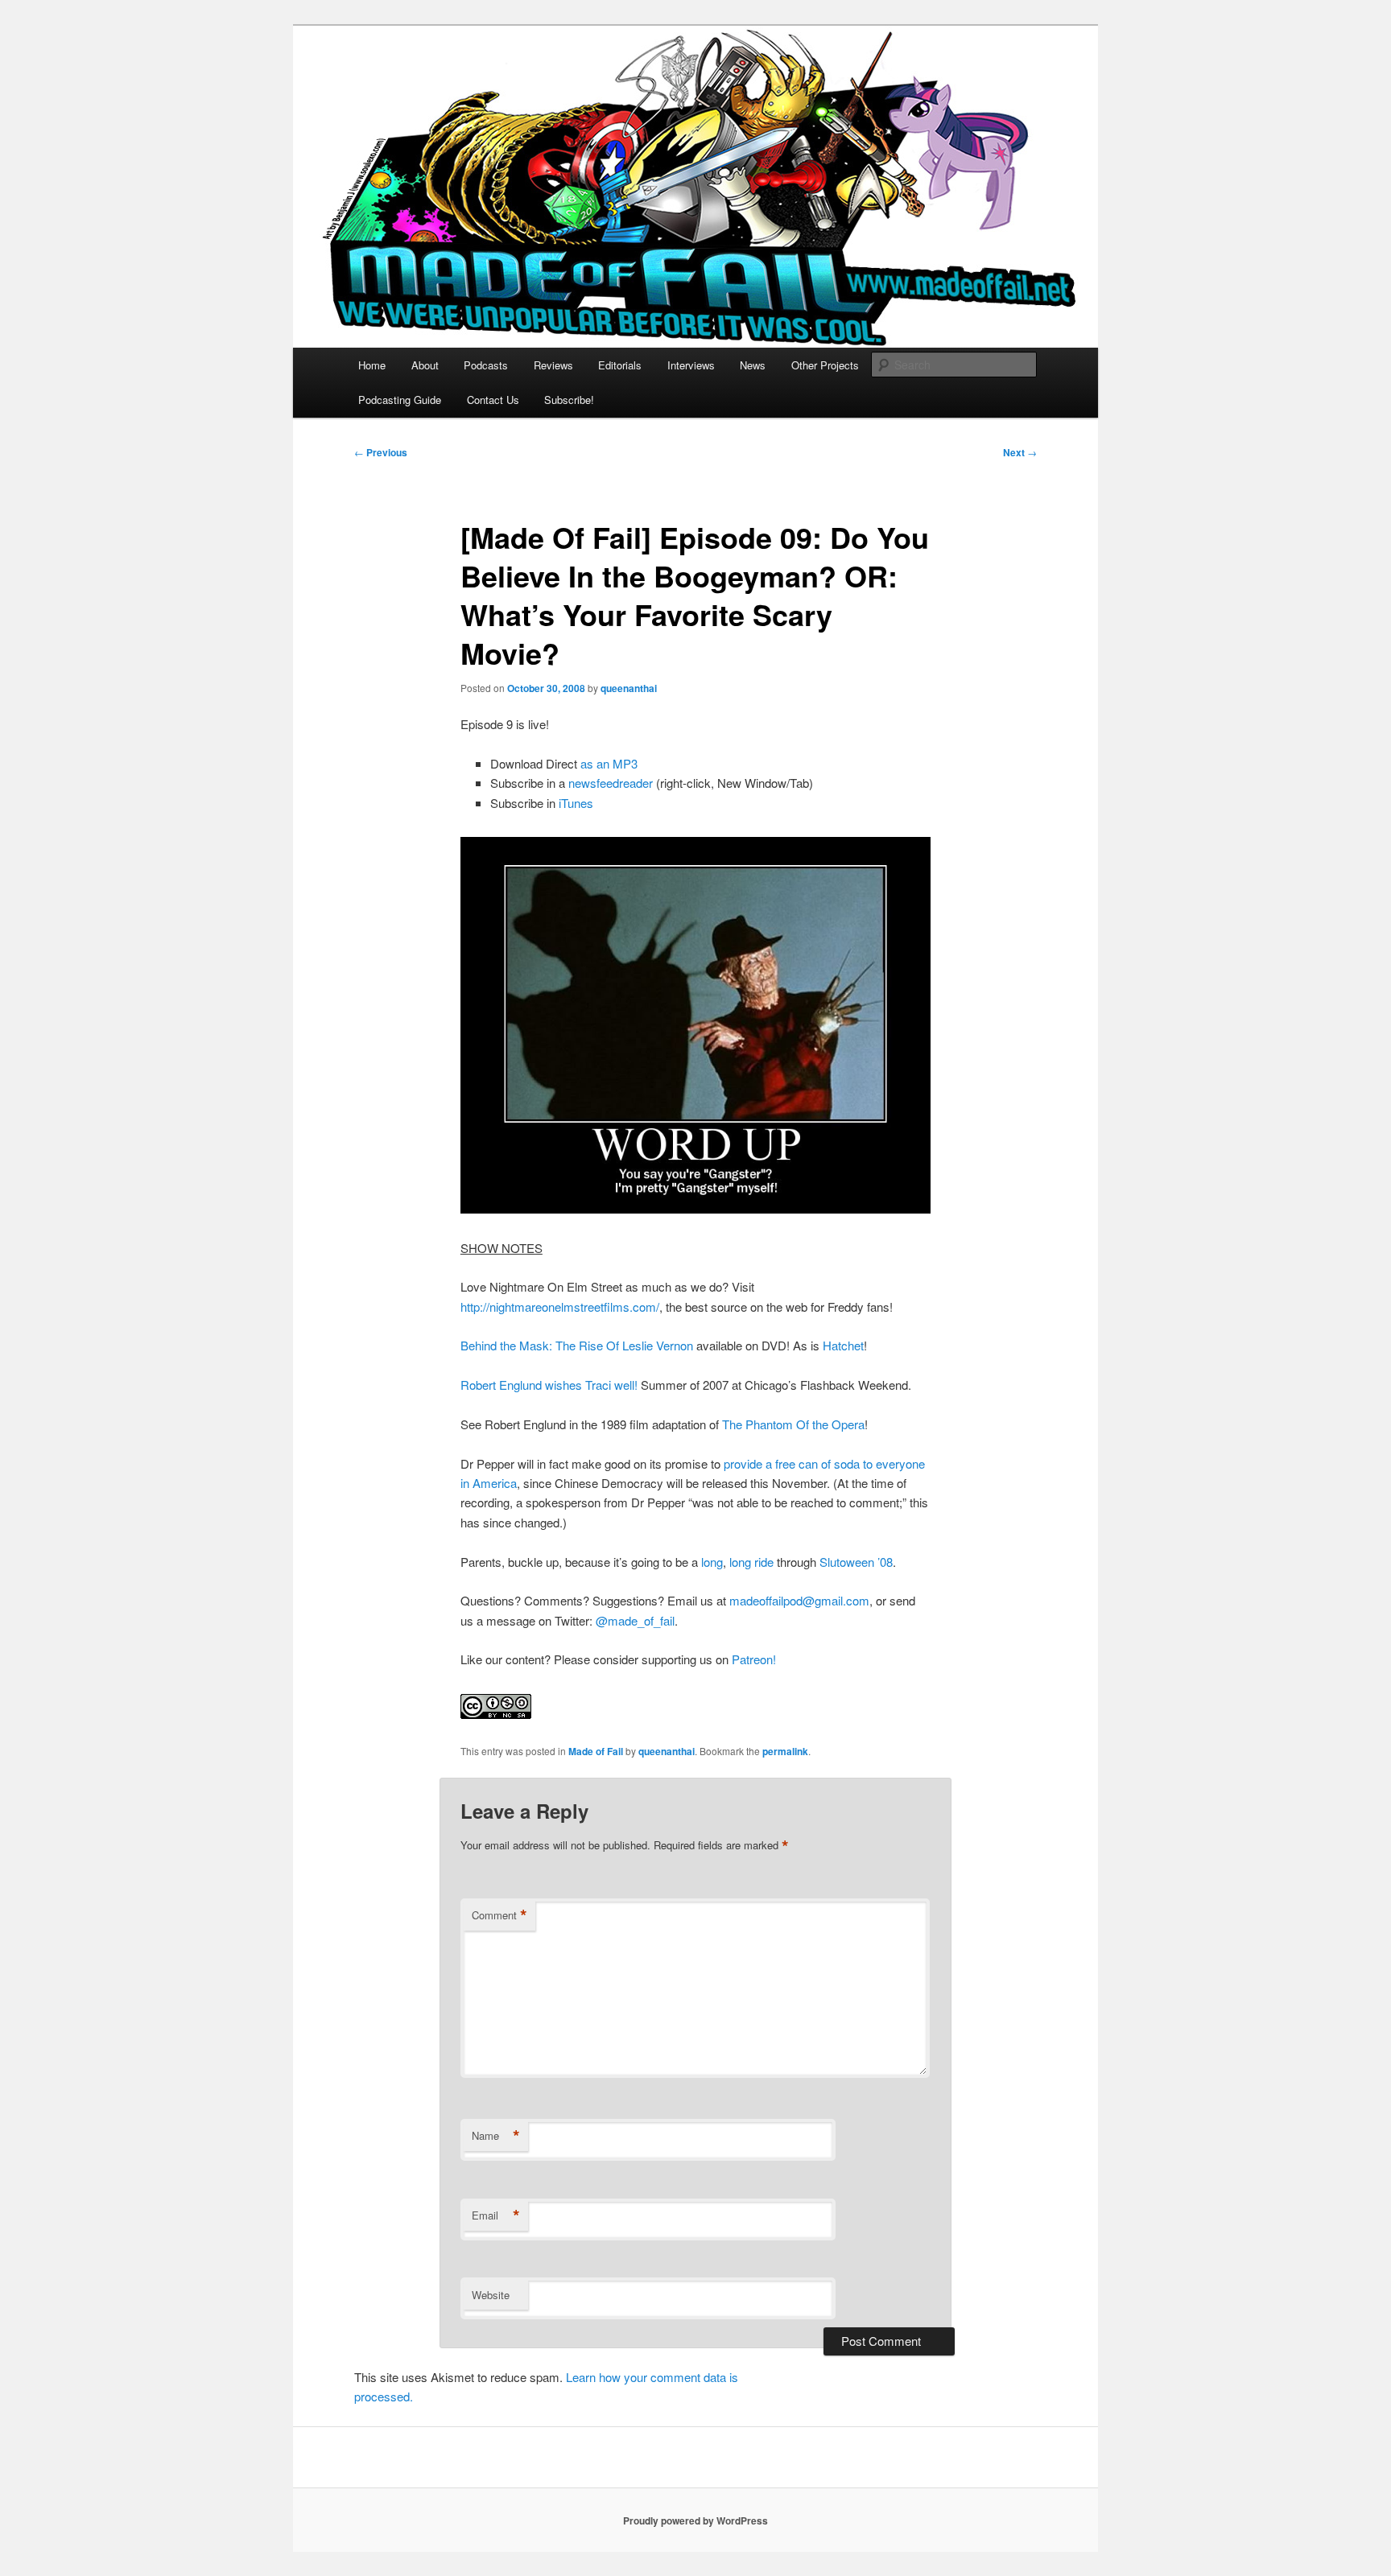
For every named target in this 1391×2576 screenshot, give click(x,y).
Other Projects (825, 365)
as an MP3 (609, 763)
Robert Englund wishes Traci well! (549, 1385)
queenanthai (629, 688)
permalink (785, 1751)
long (712, 1562)
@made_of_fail (635, 1620)
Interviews (691, 365)
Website (491, 2295)
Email (496, 2215)
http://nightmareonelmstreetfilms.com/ (560, 1307)
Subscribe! (569, 400)
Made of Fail (596, 1751)
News (753, 365)
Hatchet (843, 1345)
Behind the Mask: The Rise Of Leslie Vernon (577, 1345)
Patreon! (754, 1659)
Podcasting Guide (400, 400)
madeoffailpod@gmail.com (799, 1600)
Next (1020, 452)
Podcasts (486, 365)
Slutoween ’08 (856, 1562)
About (425, 365)
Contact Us (493, 400)
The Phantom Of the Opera (793, 1424)
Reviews (553, 365)
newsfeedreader (611, 783)
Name (496, 2136)
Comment (499, 1915)
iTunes (576, 803)
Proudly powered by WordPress (695, 2520)
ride (764, 1562)
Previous (381, 452)
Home (372, 365)
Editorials (620, 365)
